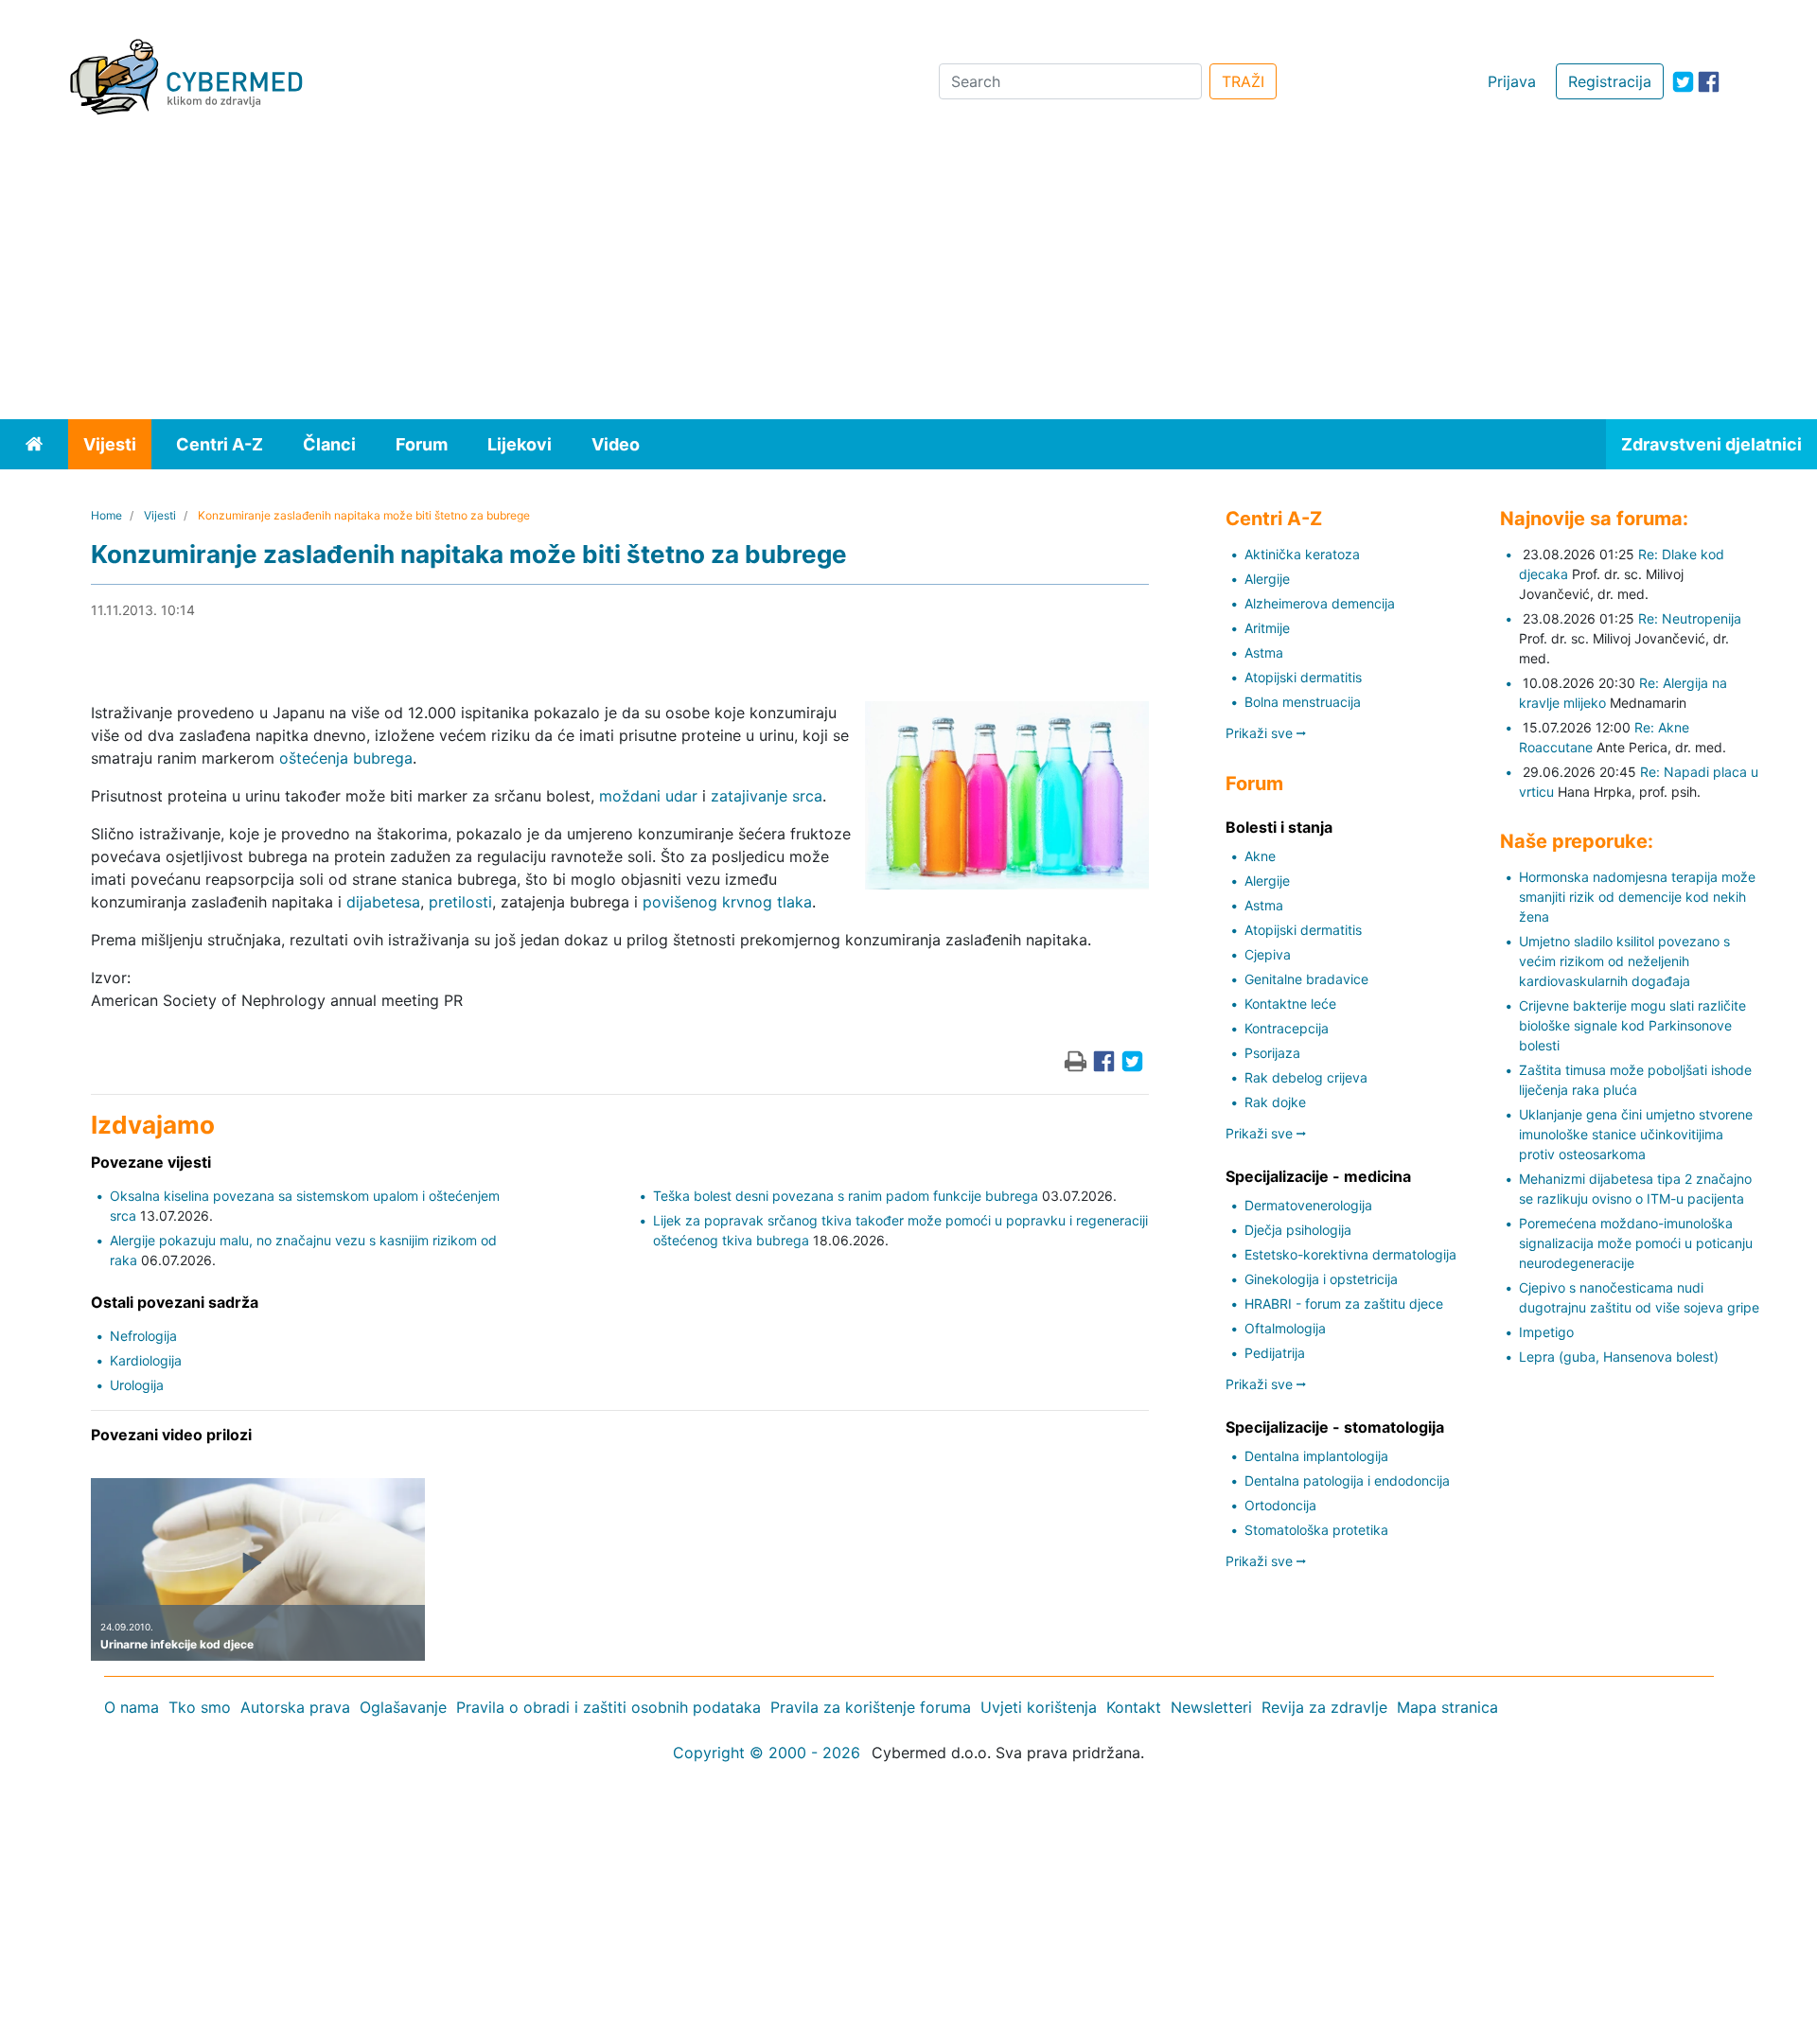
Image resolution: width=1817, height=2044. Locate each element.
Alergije (1267, 579)
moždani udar (648, 796)
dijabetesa (383, 902)
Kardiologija (146, 1360)
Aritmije (1267, 628)
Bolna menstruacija (1303, 702)
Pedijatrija (1275, 1353)
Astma (1264, 652)
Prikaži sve (1261, 733)
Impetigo (1546, 1332)
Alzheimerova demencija (1320, 603)
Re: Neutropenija (1690, 618)
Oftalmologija (1285, 1328)
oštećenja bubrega (346, 758)
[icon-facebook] (1709, 82)
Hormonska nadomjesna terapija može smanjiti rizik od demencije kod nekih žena (1637, 897)
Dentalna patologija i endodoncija (1347, 1480)
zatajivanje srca (767, 796)
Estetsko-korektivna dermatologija (1350, 1254)
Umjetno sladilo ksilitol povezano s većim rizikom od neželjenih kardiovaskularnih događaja (1624, 961)
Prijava (1512, 81)
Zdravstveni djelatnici (1711, 444)
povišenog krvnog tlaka (727, 902)
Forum (422, 444)
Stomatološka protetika (1316, 1530)
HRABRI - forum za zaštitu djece (1344, 1304)
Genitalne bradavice (1306, 979)
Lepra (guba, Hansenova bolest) (1619, 1357)
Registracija (1610, 81)
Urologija (137, 1385)
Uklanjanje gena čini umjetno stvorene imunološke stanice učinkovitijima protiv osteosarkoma (1636, 1134)
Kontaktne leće (1290, 1004)
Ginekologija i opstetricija (1321, 1279)
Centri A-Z (220, 444)
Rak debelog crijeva (1306, 1077)
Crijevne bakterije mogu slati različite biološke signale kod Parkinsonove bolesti (1632, 1025)
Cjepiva (1268, 954)
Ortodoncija (1280, 1505)
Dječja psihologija (1298, 1230)
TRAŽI (1243, 81)
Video (616, 444)
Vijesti (110, 444)
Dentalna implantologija (1316, 1456)
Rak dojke (1275, 1102)
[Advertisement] (908, 277)
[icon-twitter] (1683, 82)
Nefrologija (143, 1336)
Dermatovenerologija (1308, 1205)
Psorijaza (1272, 1053)
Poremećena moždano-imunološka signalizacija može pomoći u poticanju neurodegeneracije (1636, 1243)
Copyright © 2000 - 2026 (767, 1753)
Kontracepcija (1287, 1028)
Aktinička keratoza (1302, 554)
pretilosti (460, 902)
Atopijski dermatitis (1303, 677)
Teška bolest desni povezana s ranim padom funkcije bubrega (846, 1196)
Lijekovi (520, 444)
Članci (329, 444)
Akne (1260, 856)
